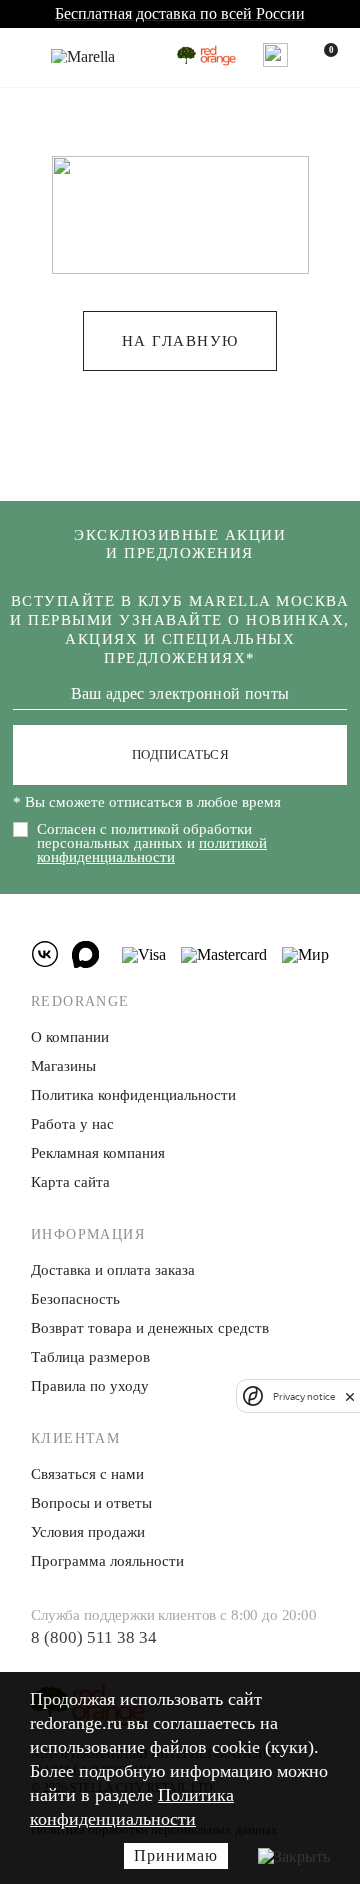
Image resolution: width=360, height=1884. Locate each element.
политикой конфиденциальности (152, 850)
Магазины (63, 1066)
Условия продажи (88, 1532)
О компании (70, 1037)
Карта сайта (70, 1182)
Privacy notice (304, 1396)
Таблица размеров (90, 1357)
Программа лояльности (107, 1561)
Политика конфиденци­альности (133, 1095)
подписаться (180, 754)
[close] (350, 1396)
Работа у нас (72, 1124)
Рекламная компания (98, 1153)
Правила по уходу (90, 1386)
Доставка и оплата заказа (113, 1270)
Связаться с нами (87, 1474)
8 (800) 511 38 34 (94, 1637)
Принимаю (176, 1855)
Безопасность (75, 1299)
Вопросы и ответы (91, 1503)
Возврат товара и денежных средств (150, 1328)
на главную (180, 341)
